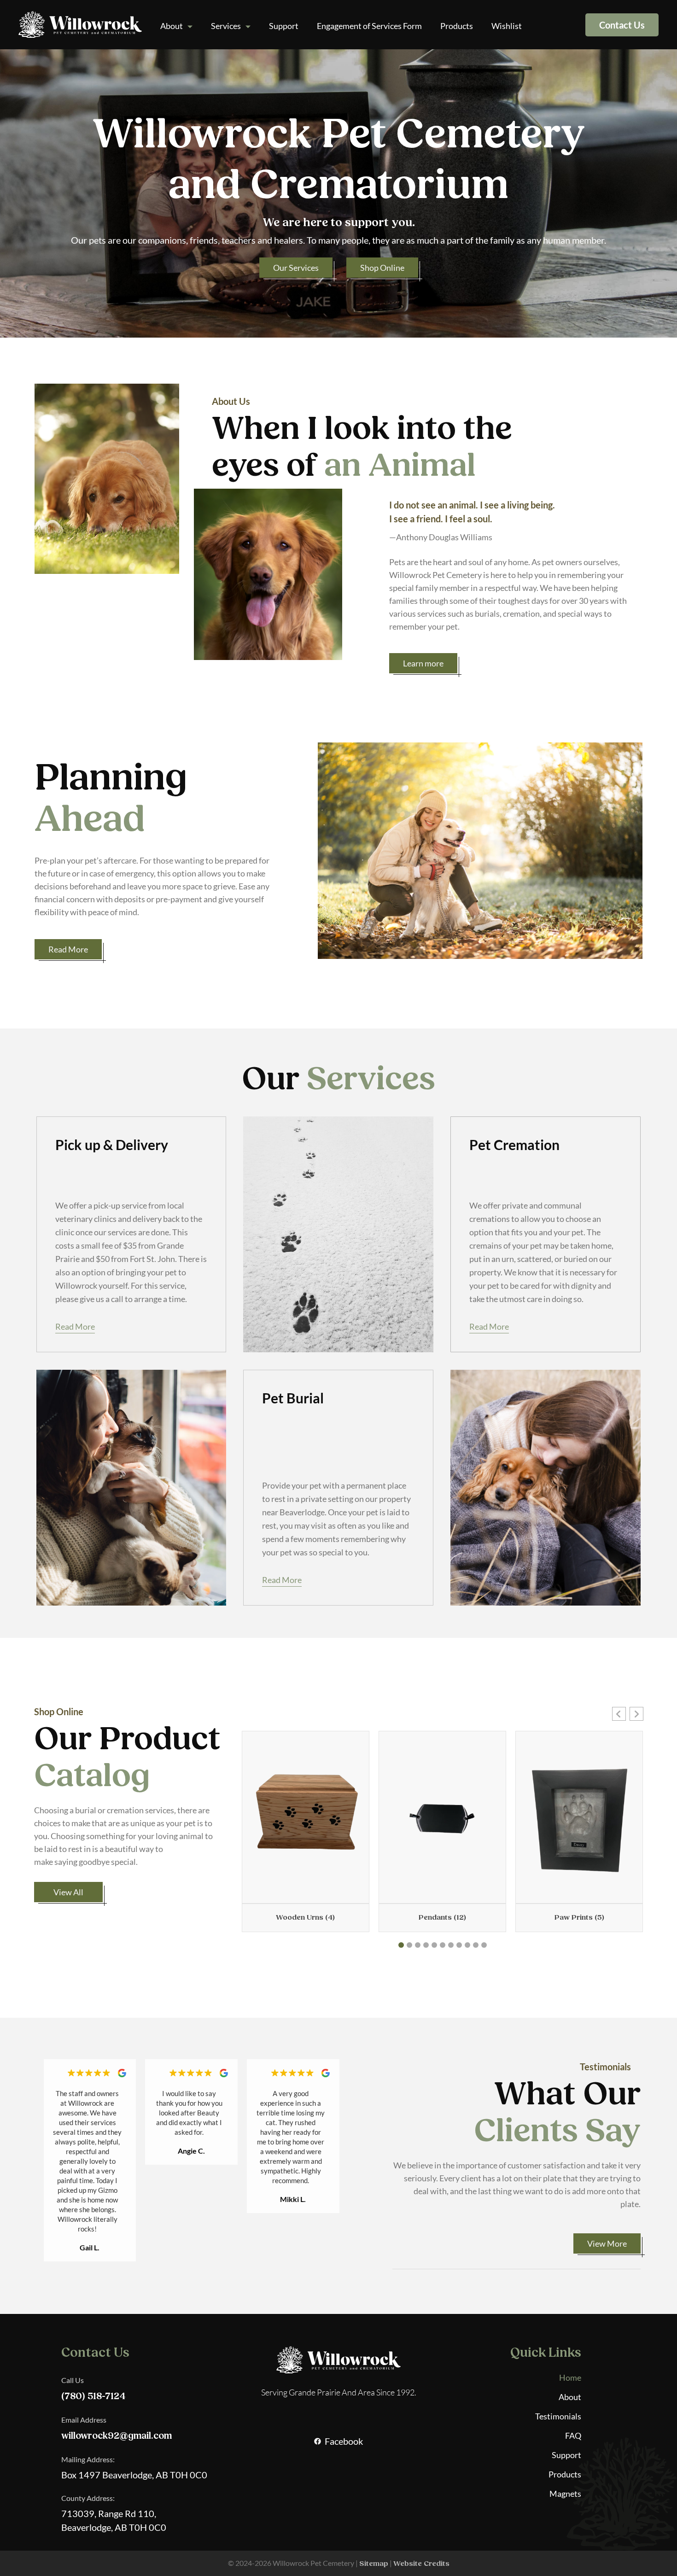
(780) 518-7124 (93, 2396)
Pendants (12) (442, 1917)
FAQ (573, 2436)
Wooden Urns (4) (305, 1917)
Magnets (565, 2494)
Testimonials (558, 2416)
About (172, 26)
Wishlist (507, 26)
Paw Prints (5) (579, 1917)
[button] (619, 1714)
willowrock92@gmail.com (117, 2436)
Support (284, 26)
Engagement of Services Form (369, 26)
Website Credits (421, 2564)
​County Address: (88, 2498)
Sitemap (374, 2564)
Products (457, 26)
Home (570, 2377)
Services (226, 26)
